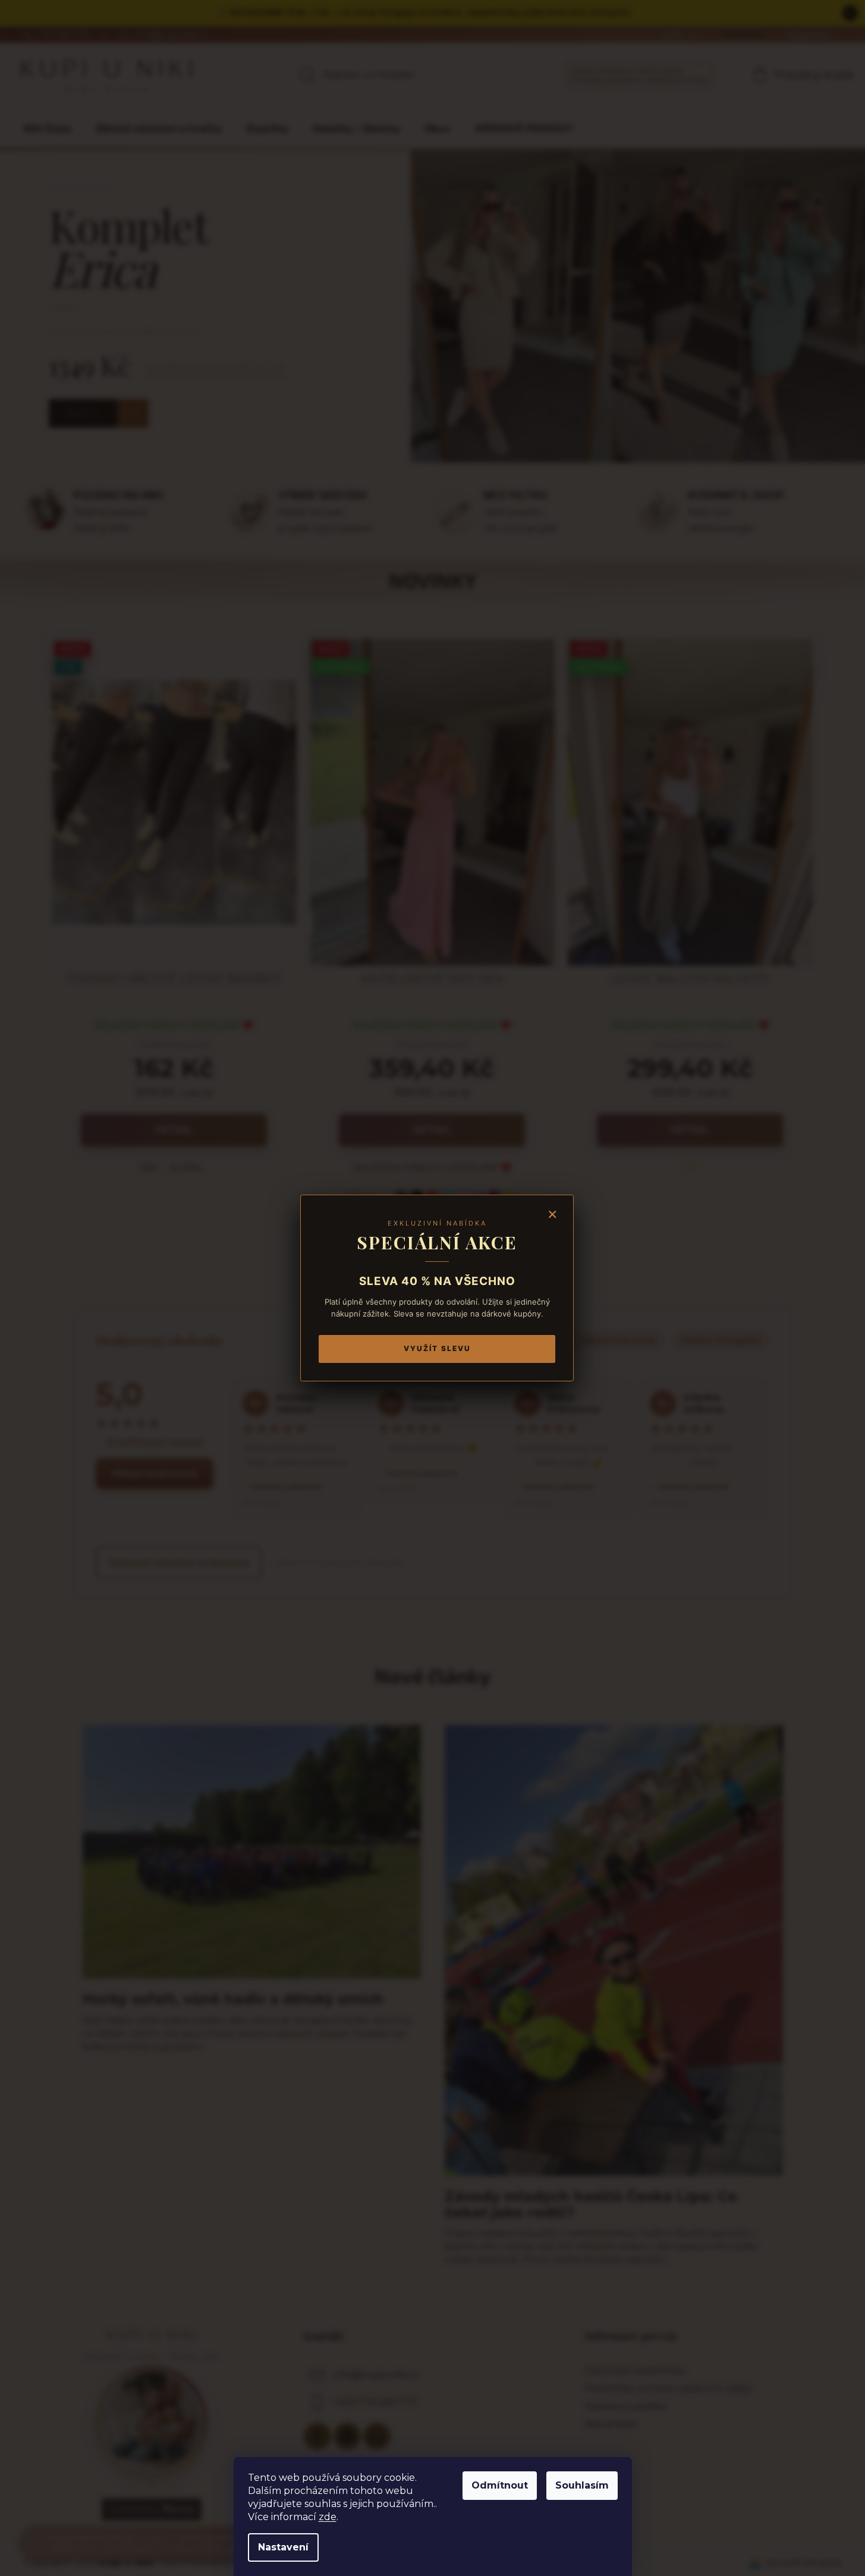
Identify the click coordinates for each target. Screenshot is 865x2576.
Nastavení (283, 2547)
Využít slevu (437, 1348)
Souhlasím (582, 2485)
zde (328, 2517)
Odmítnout (500, 2485)
